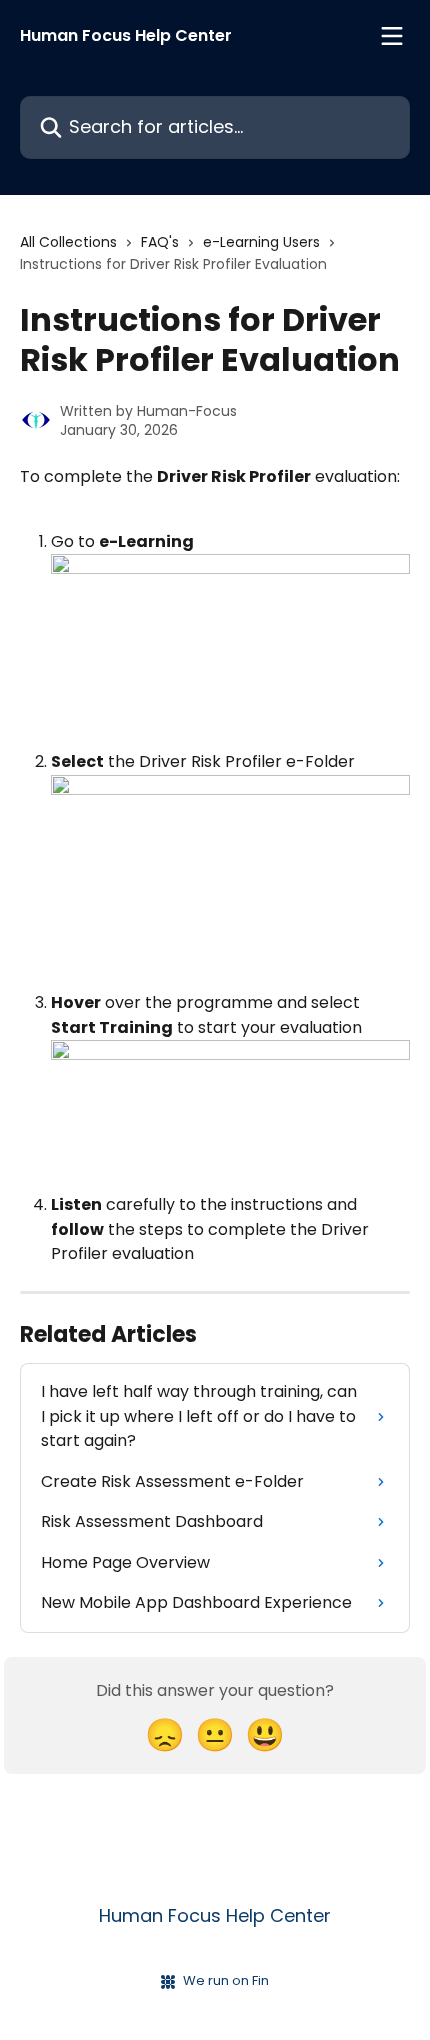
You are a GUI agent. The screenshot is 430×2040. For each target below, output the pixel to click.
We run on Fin (226, 1980)
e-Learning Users (261, 242)
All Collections (68, 242)
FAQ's (160, 242)
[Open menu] (392, 36)
